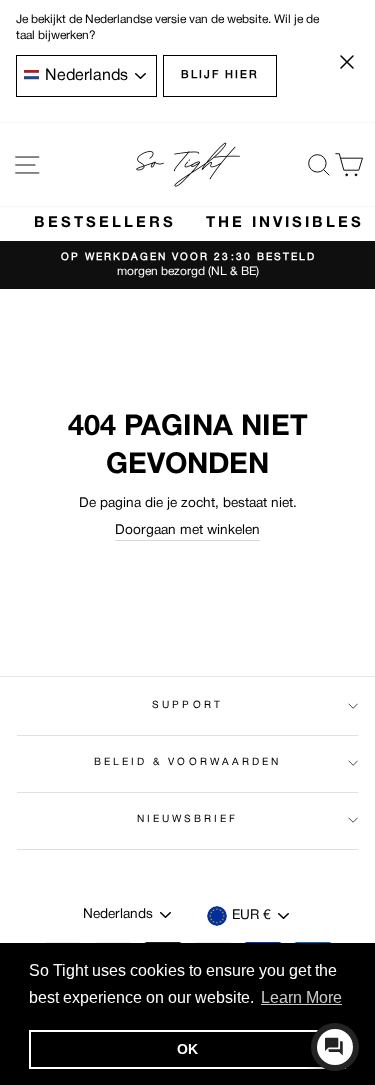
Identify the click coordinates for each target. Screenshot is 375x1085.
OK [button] (187, 1049)
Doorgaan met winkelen (187, 530)
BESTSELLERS (105, 223)
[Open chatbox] (335, 1047)
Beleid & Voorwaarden (187, 762)
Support (187, 705)
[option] (187, 265)
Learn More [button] (301, 997)
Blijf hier (220, 75)
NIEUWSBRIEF (188, 819)
